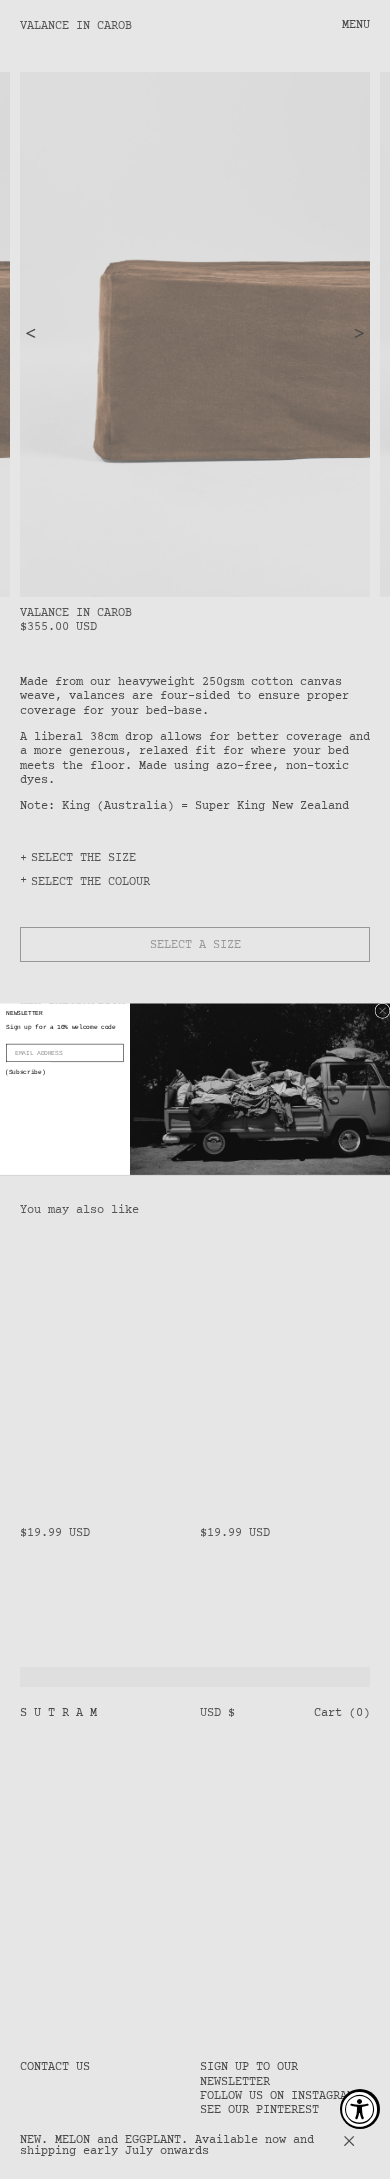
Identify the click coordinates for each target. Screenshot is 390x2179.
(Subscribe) (25, 1072)
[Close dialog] (382, 1011)
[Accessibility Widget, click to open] (360, 2109)
